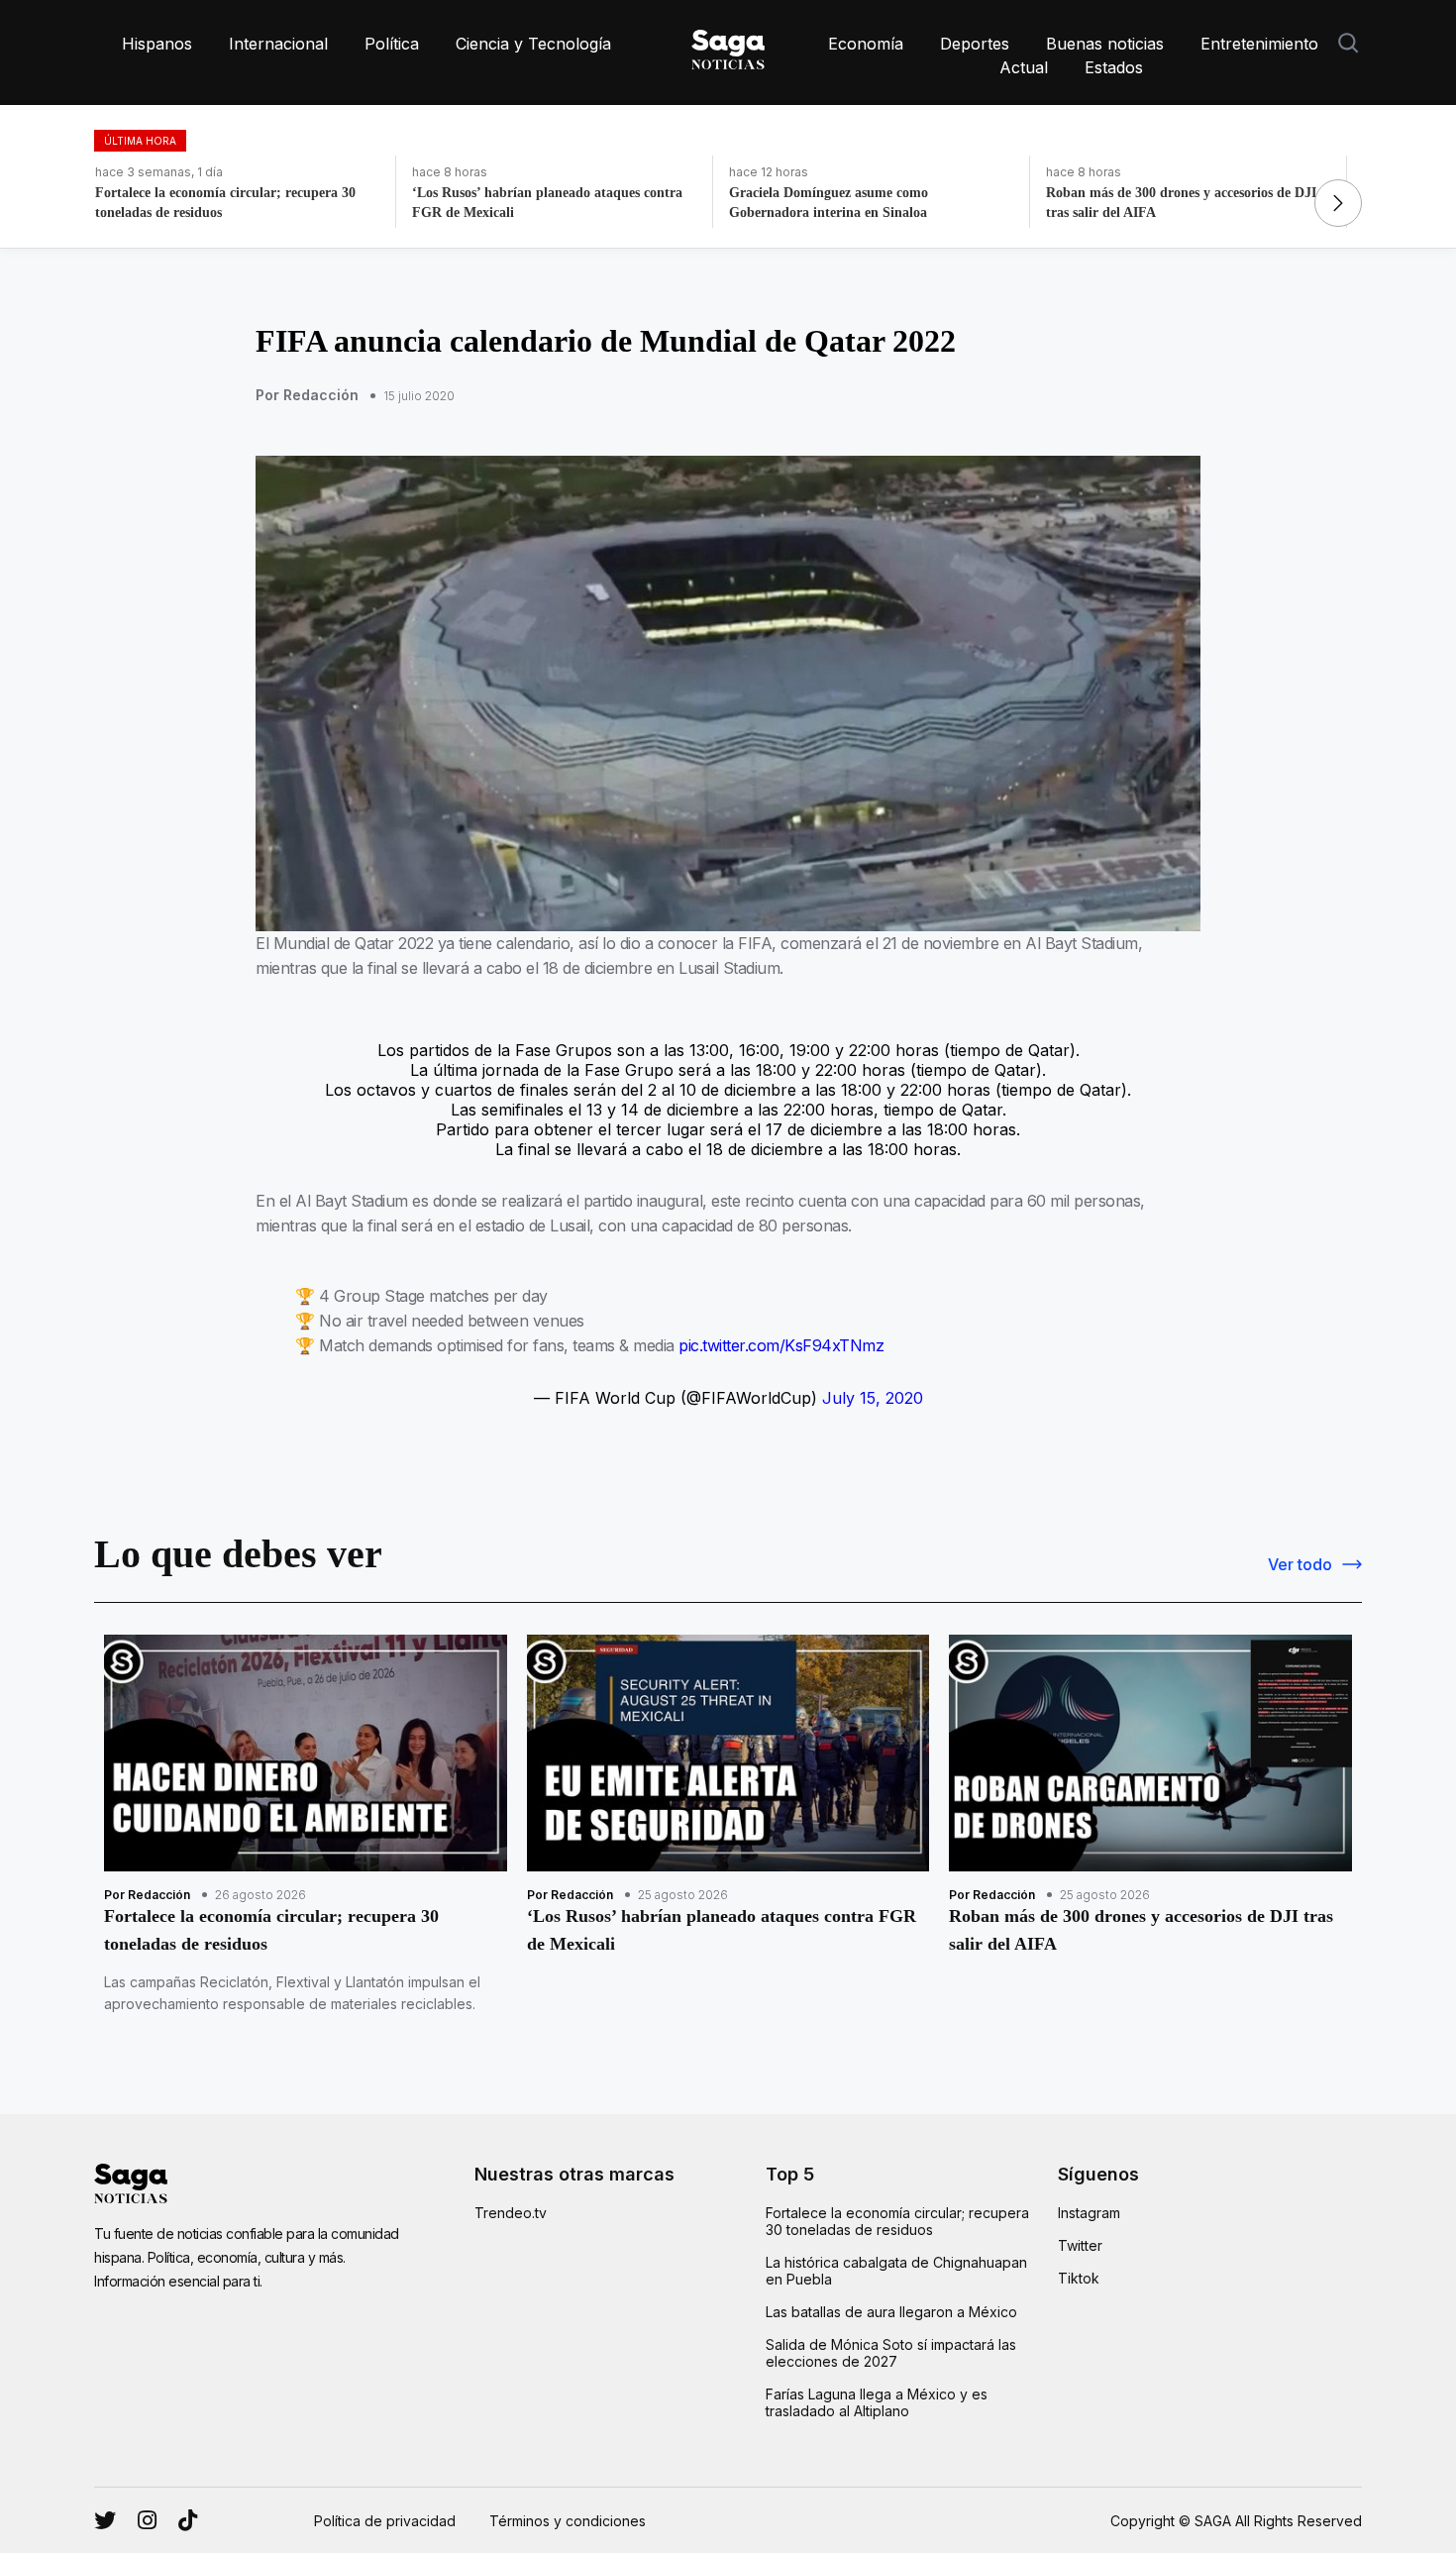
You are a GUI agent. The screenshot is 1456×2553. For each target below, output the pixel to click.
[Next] (1338, 203)
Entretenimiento (1259, 44)
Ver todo (1300, 1564)
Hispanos (157, 44)
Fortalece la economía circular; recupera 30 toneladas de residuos (897, 2221)
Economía (866, 44)
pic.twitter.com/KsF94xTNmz (781, 1345)
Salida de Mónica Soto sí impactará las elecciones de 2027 (891, 2353)
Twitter (1080, 2245)
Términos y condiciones (568, 2521)
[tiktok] (188, 2520)
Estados (1114, 67)
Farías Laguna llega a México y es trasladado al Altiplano (877, 2402)
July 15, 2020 (873, 1398)
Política (392, 44)
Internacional (278, 44)
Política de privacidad (385, 2521)
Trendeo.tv (511, 2213)
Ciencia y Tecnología (533, 44)
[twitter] (147, 2520)
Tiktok (1079, 2278)
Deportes (975, 44)
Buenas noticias (1105, 44)
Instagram (1089, 2213)
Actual (1024, 67)
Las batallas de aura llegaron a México (891, 2312)
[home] (728, 46)
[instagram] (105, 2520)
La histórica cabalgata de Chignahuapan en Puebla (896, 2271)
